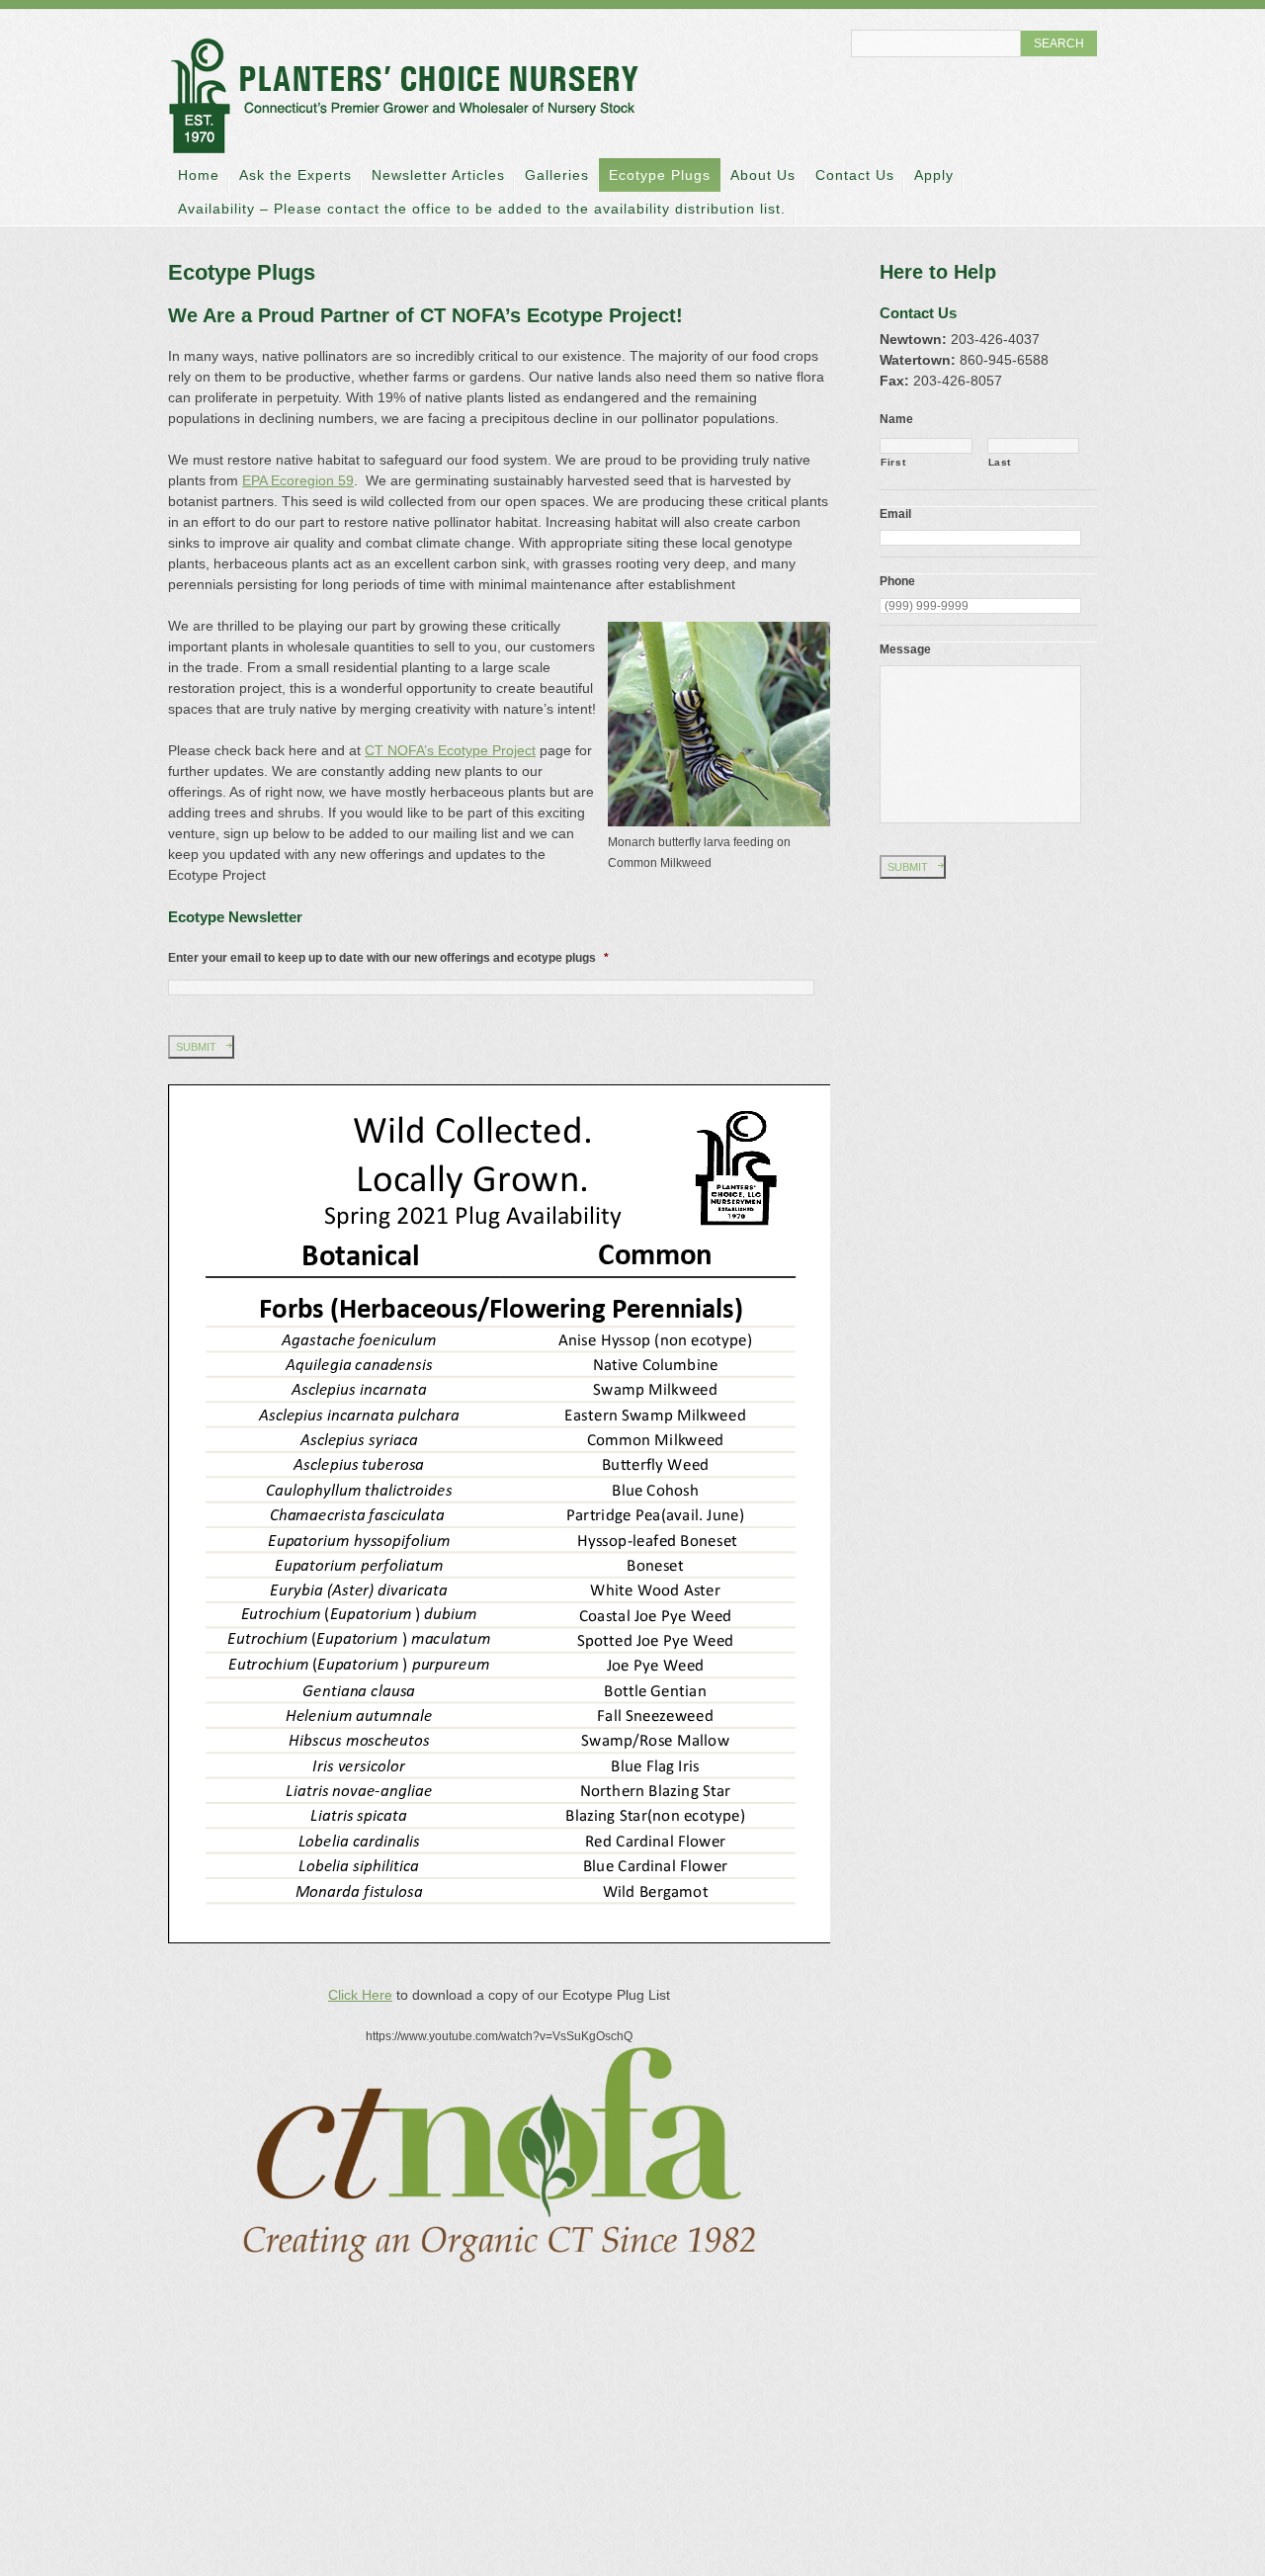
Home (199, 175)
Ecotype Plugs (660, 175)
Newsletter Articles (438, 175)
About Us (763, 175)
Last (1000, 462)
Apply (934, 175)
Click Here (360, 1995)
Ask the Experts (295, 175)
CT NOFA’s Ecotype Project (450, 750)
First (893, 462)
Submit (196, 1047)
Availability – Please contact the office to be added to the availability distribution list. (482, 209)
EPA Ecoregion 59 (298, 480)
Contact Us (855, 175)
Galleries (557, 175)
